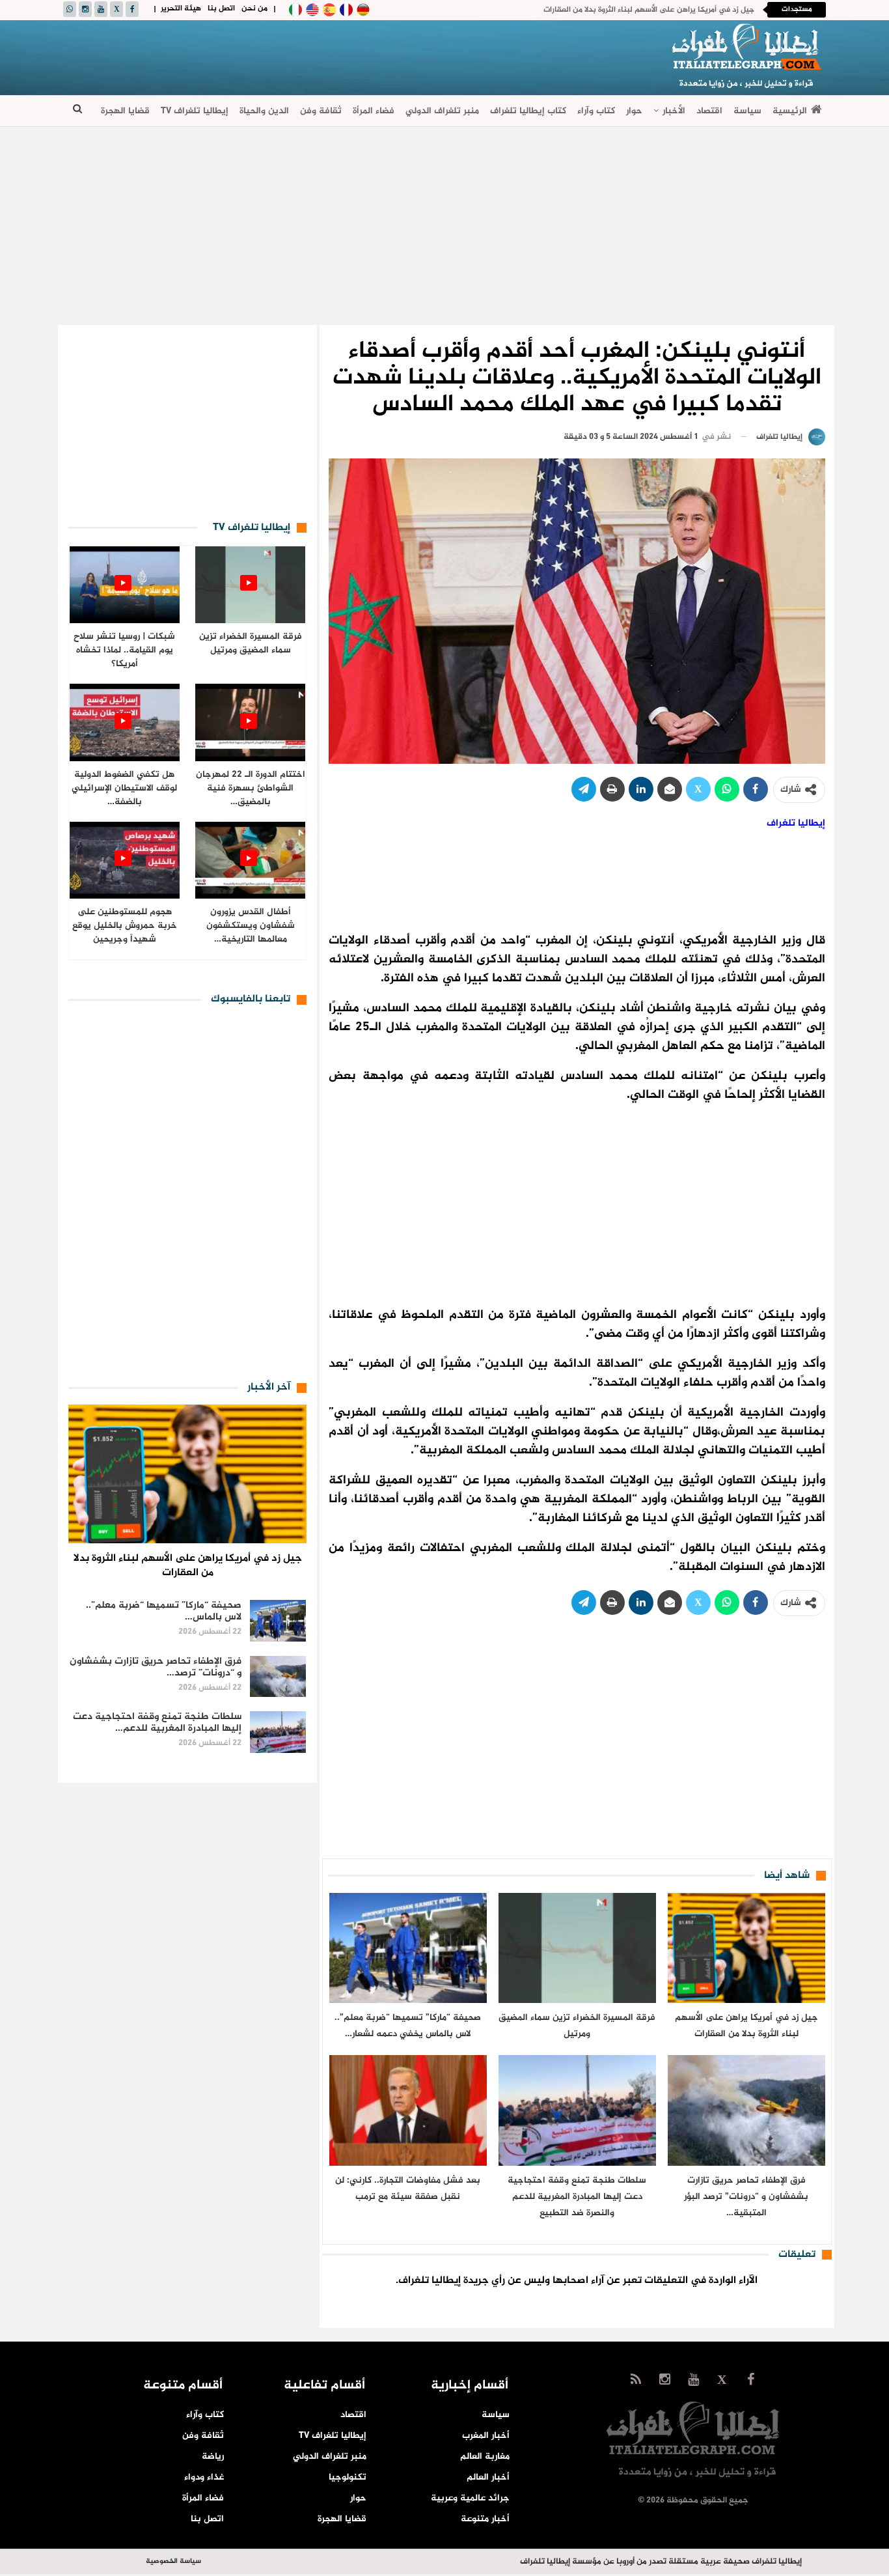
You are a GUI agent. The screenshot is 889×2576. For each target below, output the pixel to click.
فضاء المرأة (374, 111)
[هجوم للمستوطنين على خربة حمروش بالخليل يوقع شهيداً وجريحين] (125, 861)
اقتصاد (709, 111)
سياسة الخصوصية (173, 2561)
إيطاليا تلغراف (796, 823)
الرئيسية (790, 111)
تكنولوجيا (348, 2477)
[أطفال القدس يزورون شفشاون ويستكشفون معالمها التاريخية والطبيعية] (250, 861)
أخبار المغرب (486, 2436)
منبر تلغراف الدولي (442, 111)
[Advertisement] (301, 55)
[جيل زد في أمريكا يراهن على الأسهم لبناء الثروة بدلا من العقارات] (746, 1948)
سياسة (747, 111)
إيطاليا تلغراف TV (195, 111)
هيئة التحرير (181, 8)
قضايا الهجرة (125, 111)
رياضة (213, 2457)
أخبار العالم (488, 2477)
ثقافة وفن (321, 111)
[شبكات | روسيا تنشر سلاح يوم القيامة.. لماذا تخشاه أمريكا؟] (125, 585)
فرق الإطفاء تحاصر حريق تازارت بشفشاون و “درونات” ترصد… (156, 1667)
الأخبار (674, 111)
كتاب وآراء (596, 111)
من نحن (254, 8)
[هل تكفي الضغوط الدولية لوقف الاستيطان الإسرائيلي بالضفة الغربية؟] (125, 722)
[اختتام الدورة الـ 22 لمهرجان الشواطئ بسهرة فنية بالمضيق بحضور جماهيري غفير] (250, 722)
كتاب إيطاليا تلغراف (528, 111)
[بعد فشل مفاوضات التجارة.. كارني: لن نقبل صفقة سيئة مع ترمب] (408, 2110)
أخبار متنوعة (485, 2519)
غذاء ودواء (204, 2477)
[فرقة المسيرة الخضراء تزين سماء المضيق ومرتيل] (577, 1948)
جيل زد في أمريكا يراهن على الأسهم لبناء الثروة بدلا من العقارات (649, 10)
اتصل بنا (221, 8)
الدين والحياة (264, 111)
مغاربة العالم (485, 2457)
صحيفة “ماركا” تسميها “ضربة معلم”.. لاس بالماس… (164, 1611)
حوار (634, 111)
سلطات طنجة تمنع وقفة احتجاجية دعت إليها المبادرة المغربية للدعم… (157, 1723)
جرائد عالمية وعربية (470, 2498)
